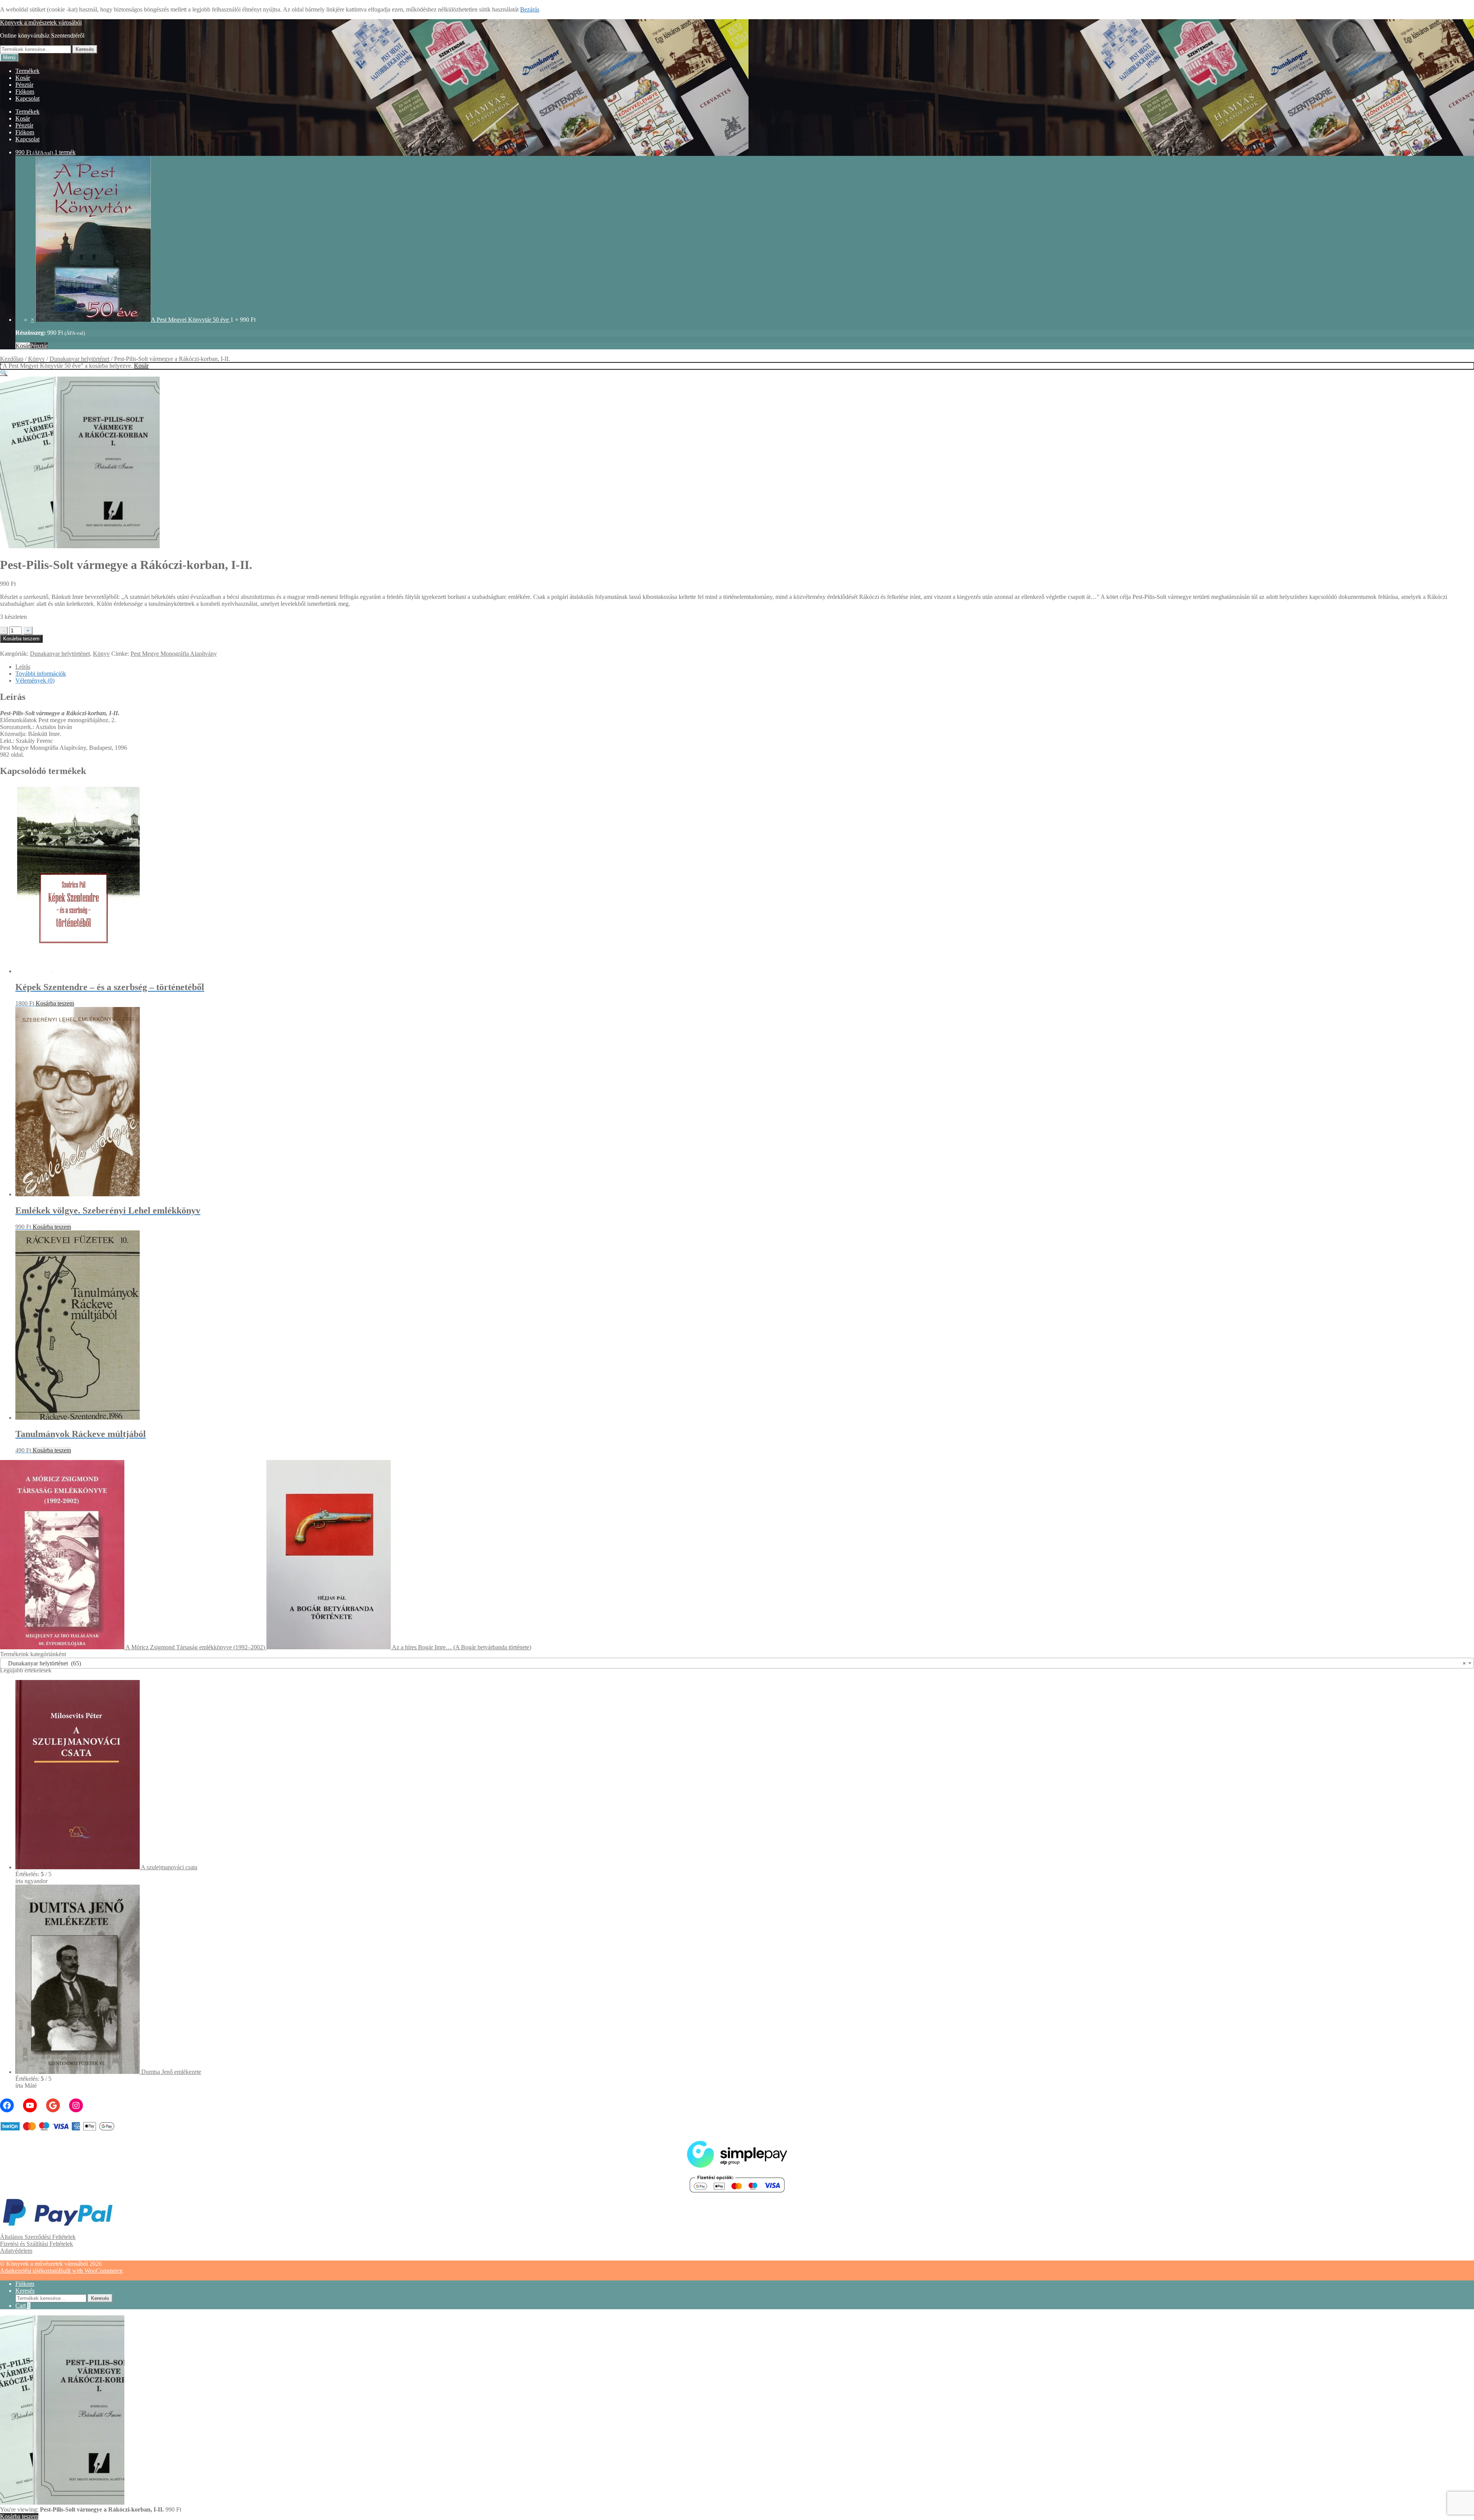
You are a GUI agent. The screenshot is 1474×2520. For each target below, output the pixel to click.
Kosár (23, 78)
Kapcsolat (27, 98)
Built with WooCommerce (91, 2271)
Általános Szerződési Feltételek (38, 2237)
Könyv (36, 359)
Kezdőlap (12, 359)
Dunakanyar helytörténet (79, 359)
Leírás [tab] (23, 667)
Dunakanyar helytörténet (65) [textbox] (735, 1663)
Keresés (85, 49)
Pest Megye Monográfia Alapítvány (174, 654)
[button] (4, 373)
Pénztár (24, 85)
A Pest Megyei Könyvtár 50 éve (191, 320)
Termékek (27, 71)
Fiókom (25, 92)
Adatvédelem (16, 2251)
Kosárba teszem (21, 639)
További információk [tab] (41, 674)
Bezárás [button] (530, 9)
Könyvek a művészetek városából (41, 22)
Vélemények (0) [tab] (35, 680)
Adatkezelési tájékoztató (29, 2271)
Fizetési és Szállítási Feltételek (36, 2244)
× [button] (32, 320)
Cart (23, 2306)
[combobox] (737, 1663)
